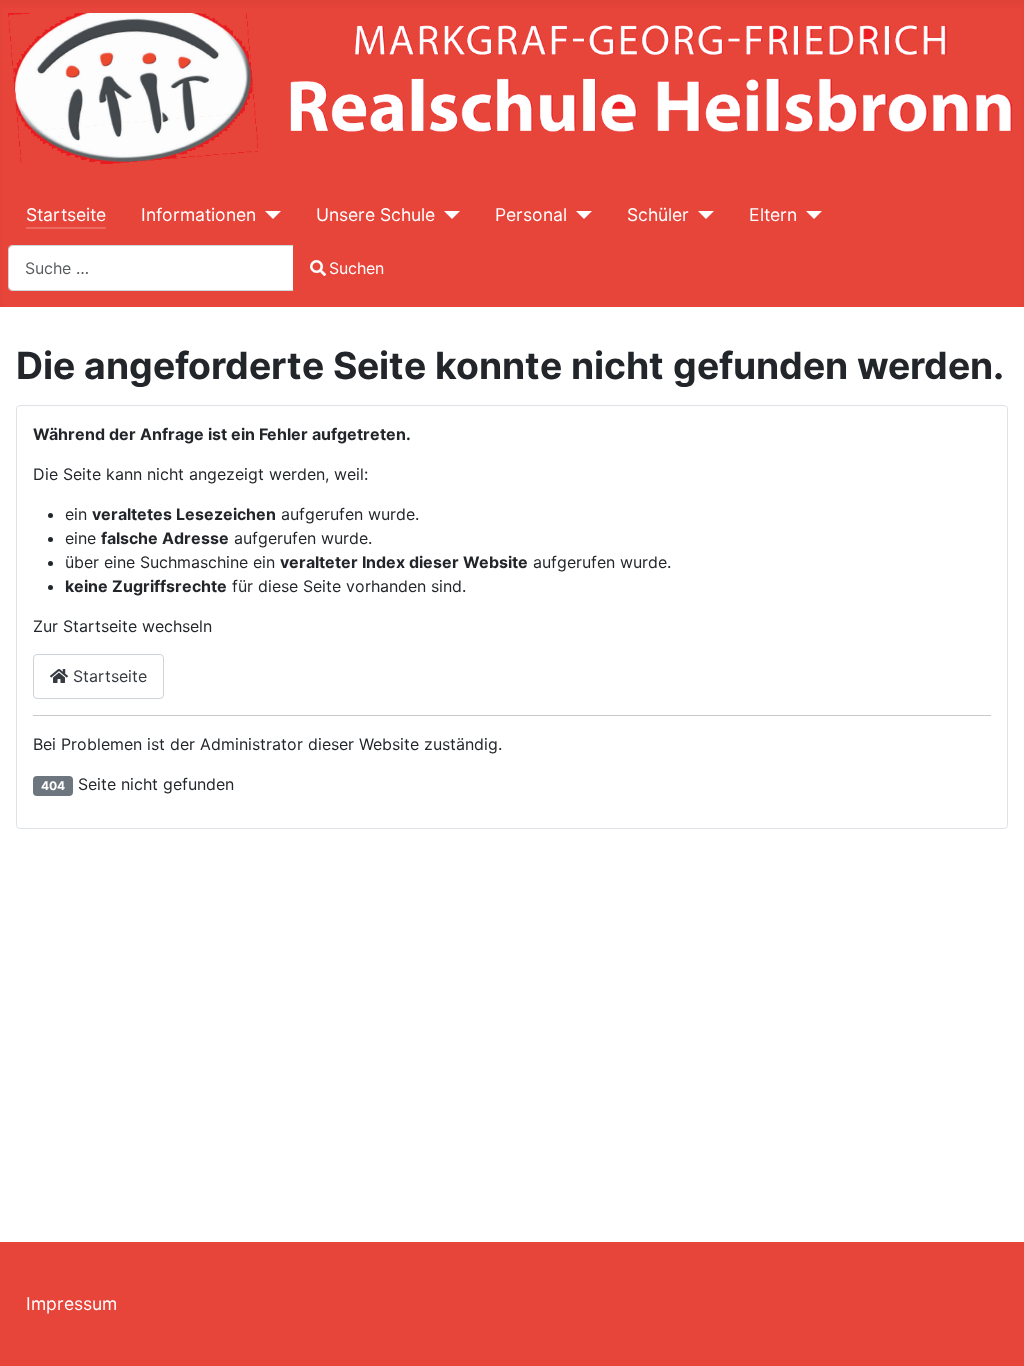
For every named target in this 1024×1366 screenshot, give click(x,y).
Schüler (658, 214)
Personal (531, 214)
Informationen (198, 214)
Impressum (71, 1303)
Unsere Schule (375, 214)
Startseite (66, 214)
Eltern (773, 214)
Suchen (356, 268)
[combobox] (151, 267)
